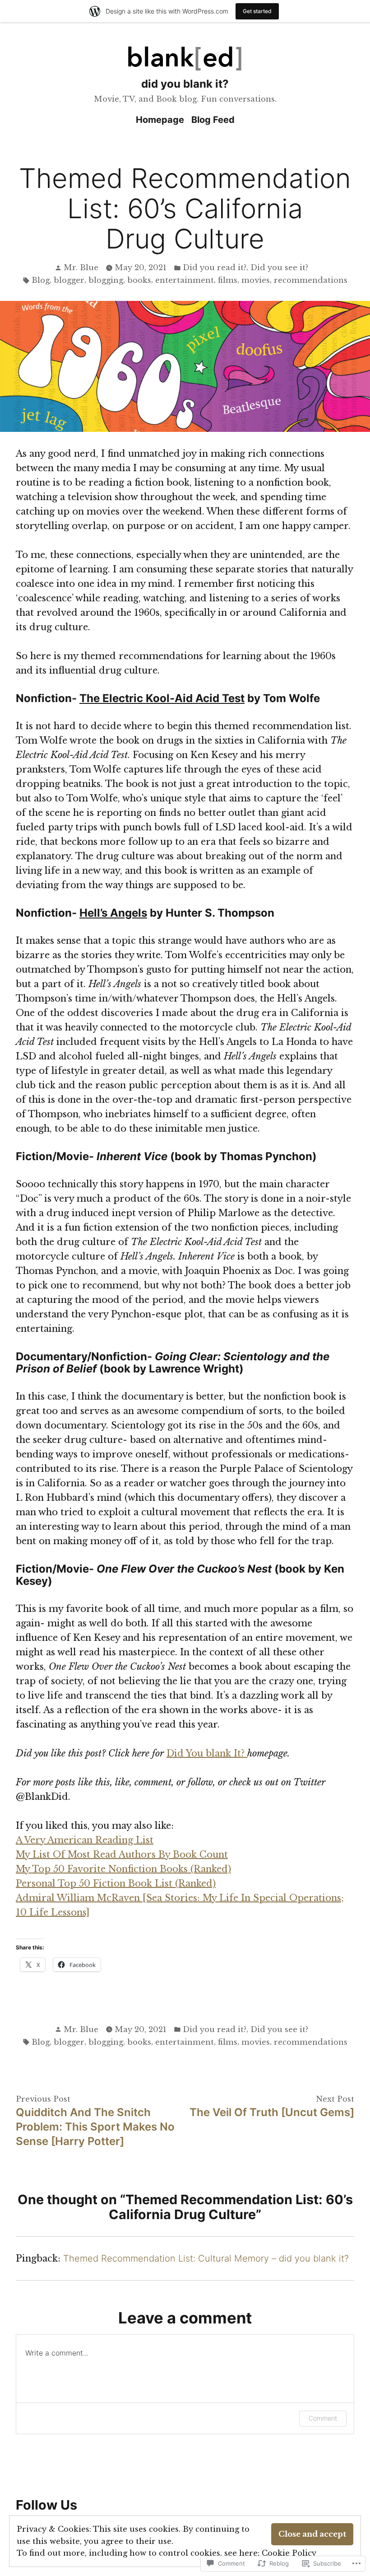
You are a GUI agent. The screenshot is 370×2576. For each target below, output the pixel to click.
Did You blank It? (207, 1753)
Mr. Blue (81, 267)
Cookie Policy (289, 2553)
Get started (257, 11)
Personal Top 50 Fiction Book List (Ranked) (116, 1883)
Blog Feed (213, 120)
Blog (41, 280)
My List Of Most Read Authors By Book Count (122, 1855)
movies (256, 280)
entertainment (185, 280)
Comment (323, 2418)
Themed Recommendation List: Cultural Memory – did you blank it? (206, 2258)
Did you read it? (215, 267)
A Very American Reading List (85, 1840)
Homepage (160, 120)
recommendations (311, 280)
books (139, 280)
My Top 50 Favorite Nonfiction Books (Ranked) (123, 1869)
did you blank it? (185, 84)
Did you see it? (279, 267)
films (228, 280)
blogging (106, 280)
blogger (69, 280)
